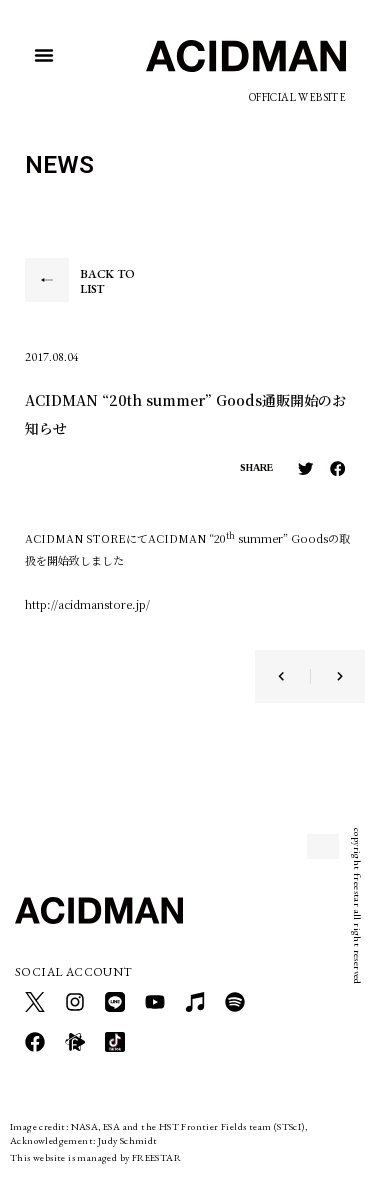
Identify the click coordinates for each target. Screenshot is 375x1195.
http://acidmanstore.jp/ (87, 604)
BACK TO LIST (107, 282)
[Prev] (294, 676)
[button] (44, 55)
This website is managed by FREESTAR (95, 1157)
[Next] (327, 676)
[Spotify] (235, 1002)
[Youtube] (155, 1002)
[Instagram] (75, 1002)
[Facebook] (35, 1042)
